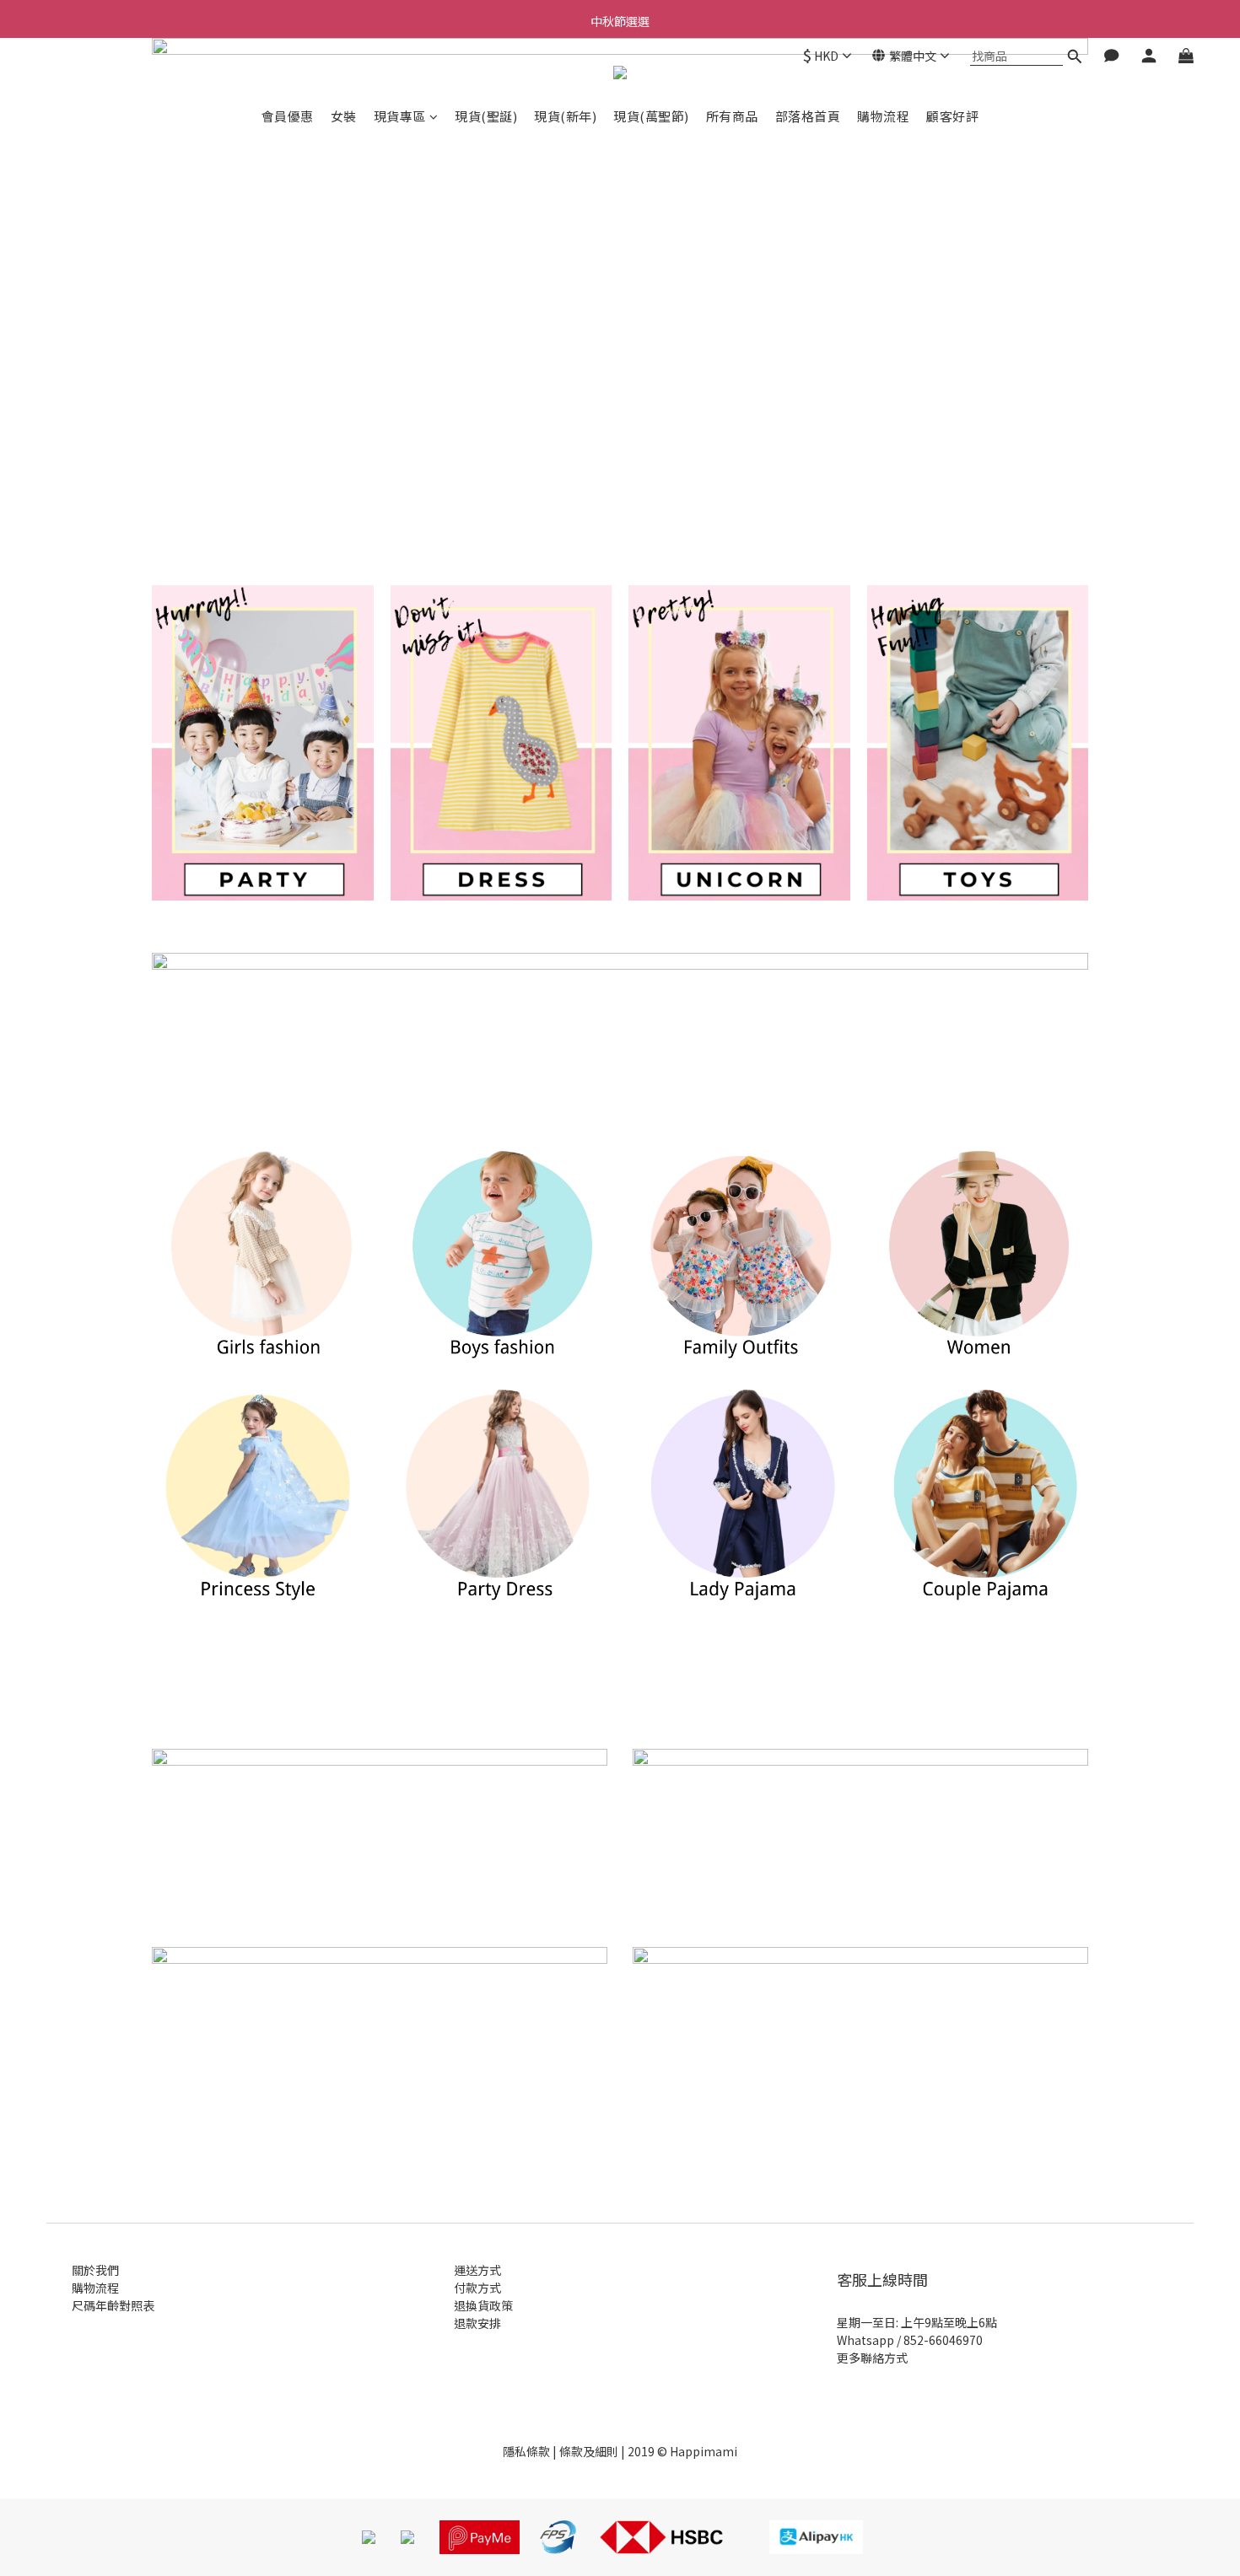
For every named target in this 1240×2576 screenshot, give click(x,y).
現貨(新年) (565, 116)
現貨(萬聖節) (651, 116)
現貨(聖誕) (486, 116)
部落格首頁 (808, 116)
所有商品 (732, 116)
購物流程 (883, 116)
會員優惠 (288, 116)
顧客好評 (952, 116)
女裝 (344, 116)
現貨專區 (400, 116)
